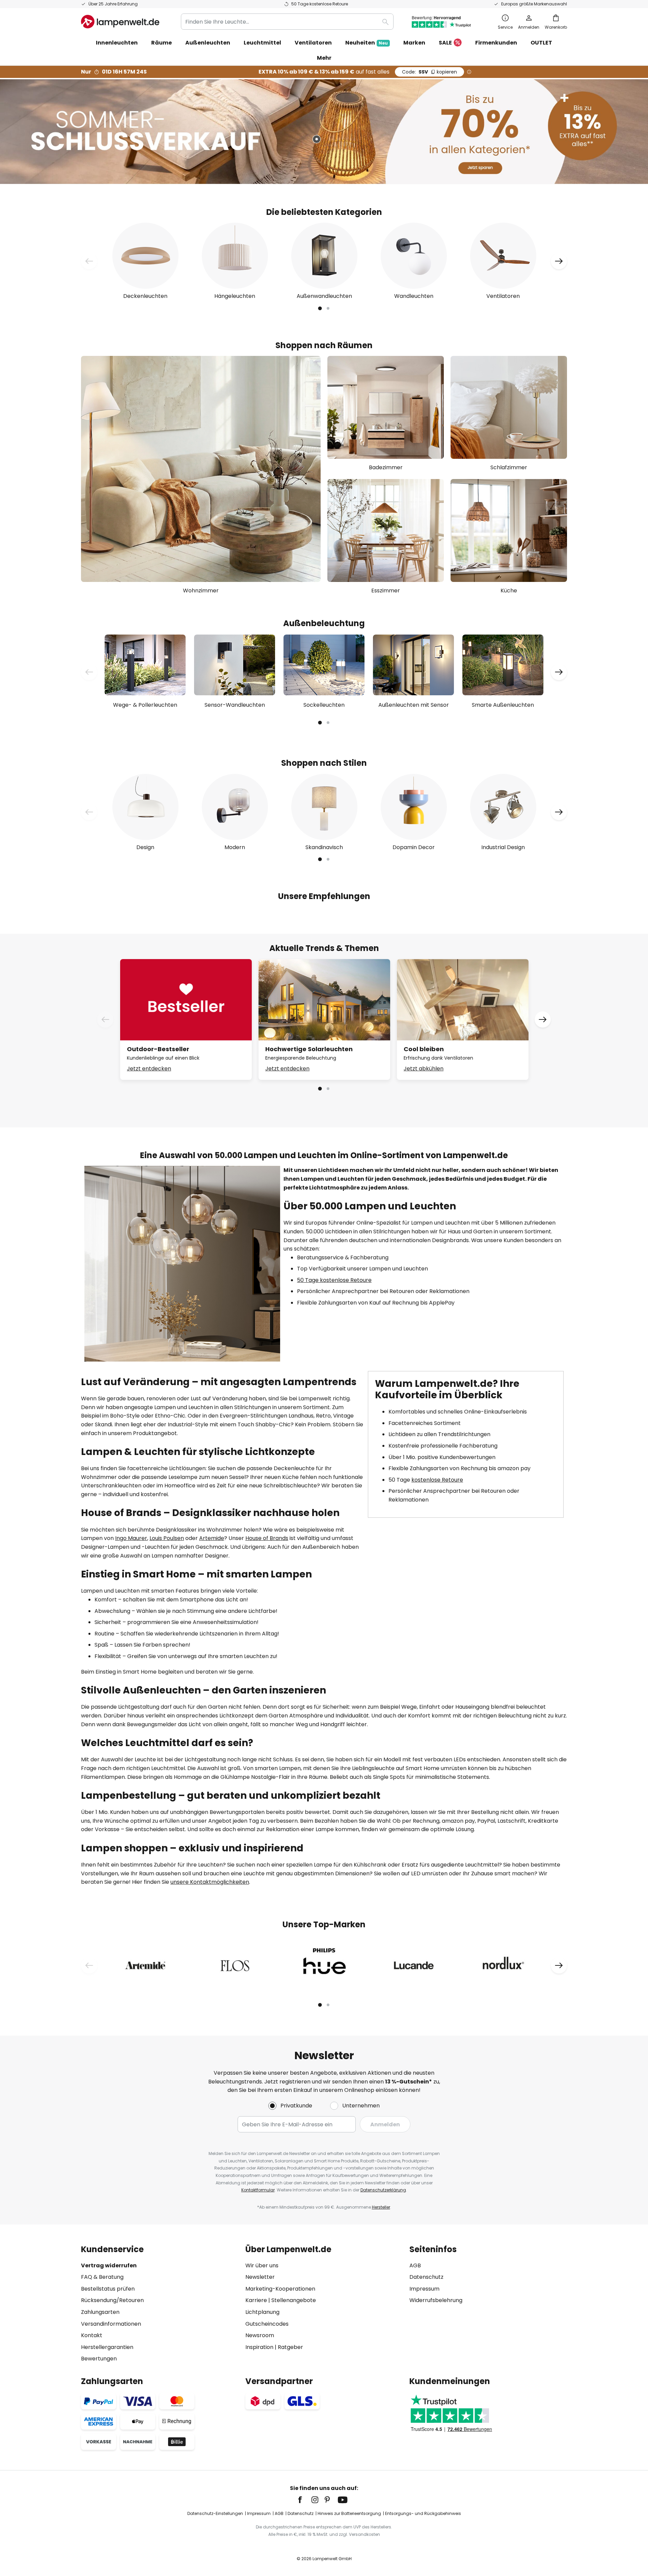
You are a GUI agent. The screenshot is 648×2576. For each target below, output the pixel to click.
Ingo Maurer (131, 1538)
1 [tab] (320, 309)
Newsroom (260, 2335)
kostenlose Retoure (437, 1480)
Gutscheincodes (267, 2324)
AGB (415, 2265)
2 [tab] (328, 309)
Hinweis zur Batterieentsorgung (349, 2513)
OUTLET (541, 43)
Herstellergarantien (107, 2347)
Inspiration (259, 2347)
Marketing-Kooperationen (280, 2289)
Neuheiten (367, 43)
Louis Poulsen (167, 1538)
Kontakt (92, 2335)
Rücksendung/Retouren (112, 2300)
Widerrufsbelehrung (436, 2300)
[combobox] (287, 22)
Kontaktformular (258, 2190)
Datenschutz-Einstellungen (215, 2513)
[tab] (160, 2304)
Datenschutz (426, 2277)
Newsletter (260, 2277)
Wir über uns (262, 2265)
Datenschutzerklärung (383, 2190)
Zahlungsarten (100, 2312)
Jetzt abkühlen (424, 1069)
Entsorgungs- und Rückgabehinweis (423, 2513)
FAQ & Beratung (102, 2277)
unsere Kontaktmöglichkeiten (210, 1882)
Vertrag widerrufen (109, 2265)
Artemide (212, 1538)
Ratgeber (290, 2347)
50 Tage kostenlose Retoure (334, 1280)
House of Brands (267, 1538)
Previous (89, 261)
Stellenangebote (294, 2300)
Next (559, 261)
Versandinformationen (111, 2324)
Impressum (424, 2289)
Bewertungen (99, 2359)
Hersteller (381, 2207)
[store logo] (120, 22)
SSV (429, 72)
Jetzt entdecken (149, 1069)
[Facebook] (304, 2500)
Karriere (256, 2300)
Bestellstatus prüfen (108, 2289)
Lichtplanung (262, 2312)
